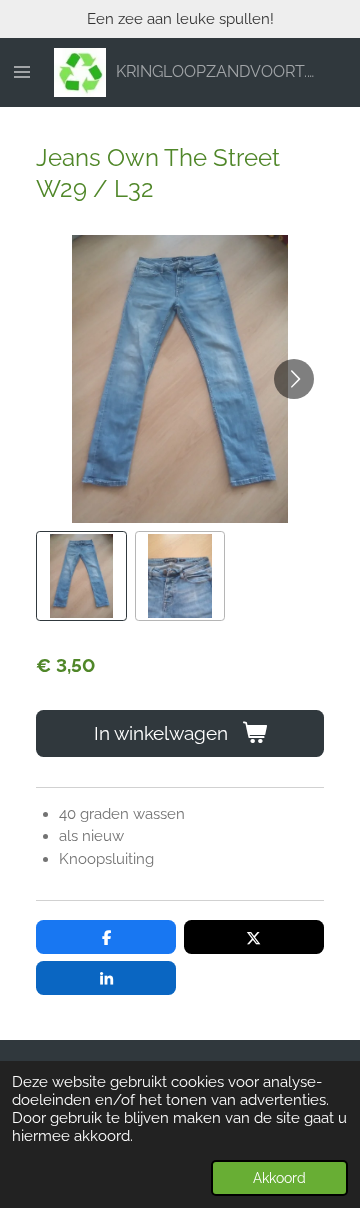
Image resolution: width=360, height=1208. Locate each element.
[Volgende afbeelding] (294, 379)
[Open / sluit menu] (22, 73)
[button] (81, 576)
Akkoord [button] (279, 1178)
